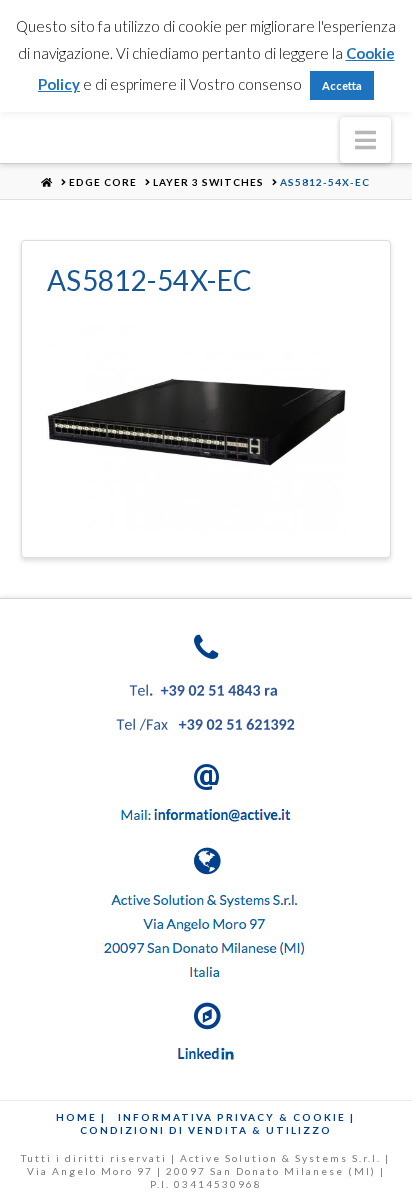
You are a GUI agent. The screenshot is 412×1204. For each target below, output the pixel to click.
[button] (365, 140)
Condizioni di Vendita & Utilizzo (206, 1130)
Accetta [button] (342, 85)
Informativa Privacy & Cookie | (236, 1117)
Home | (81, 1117)
